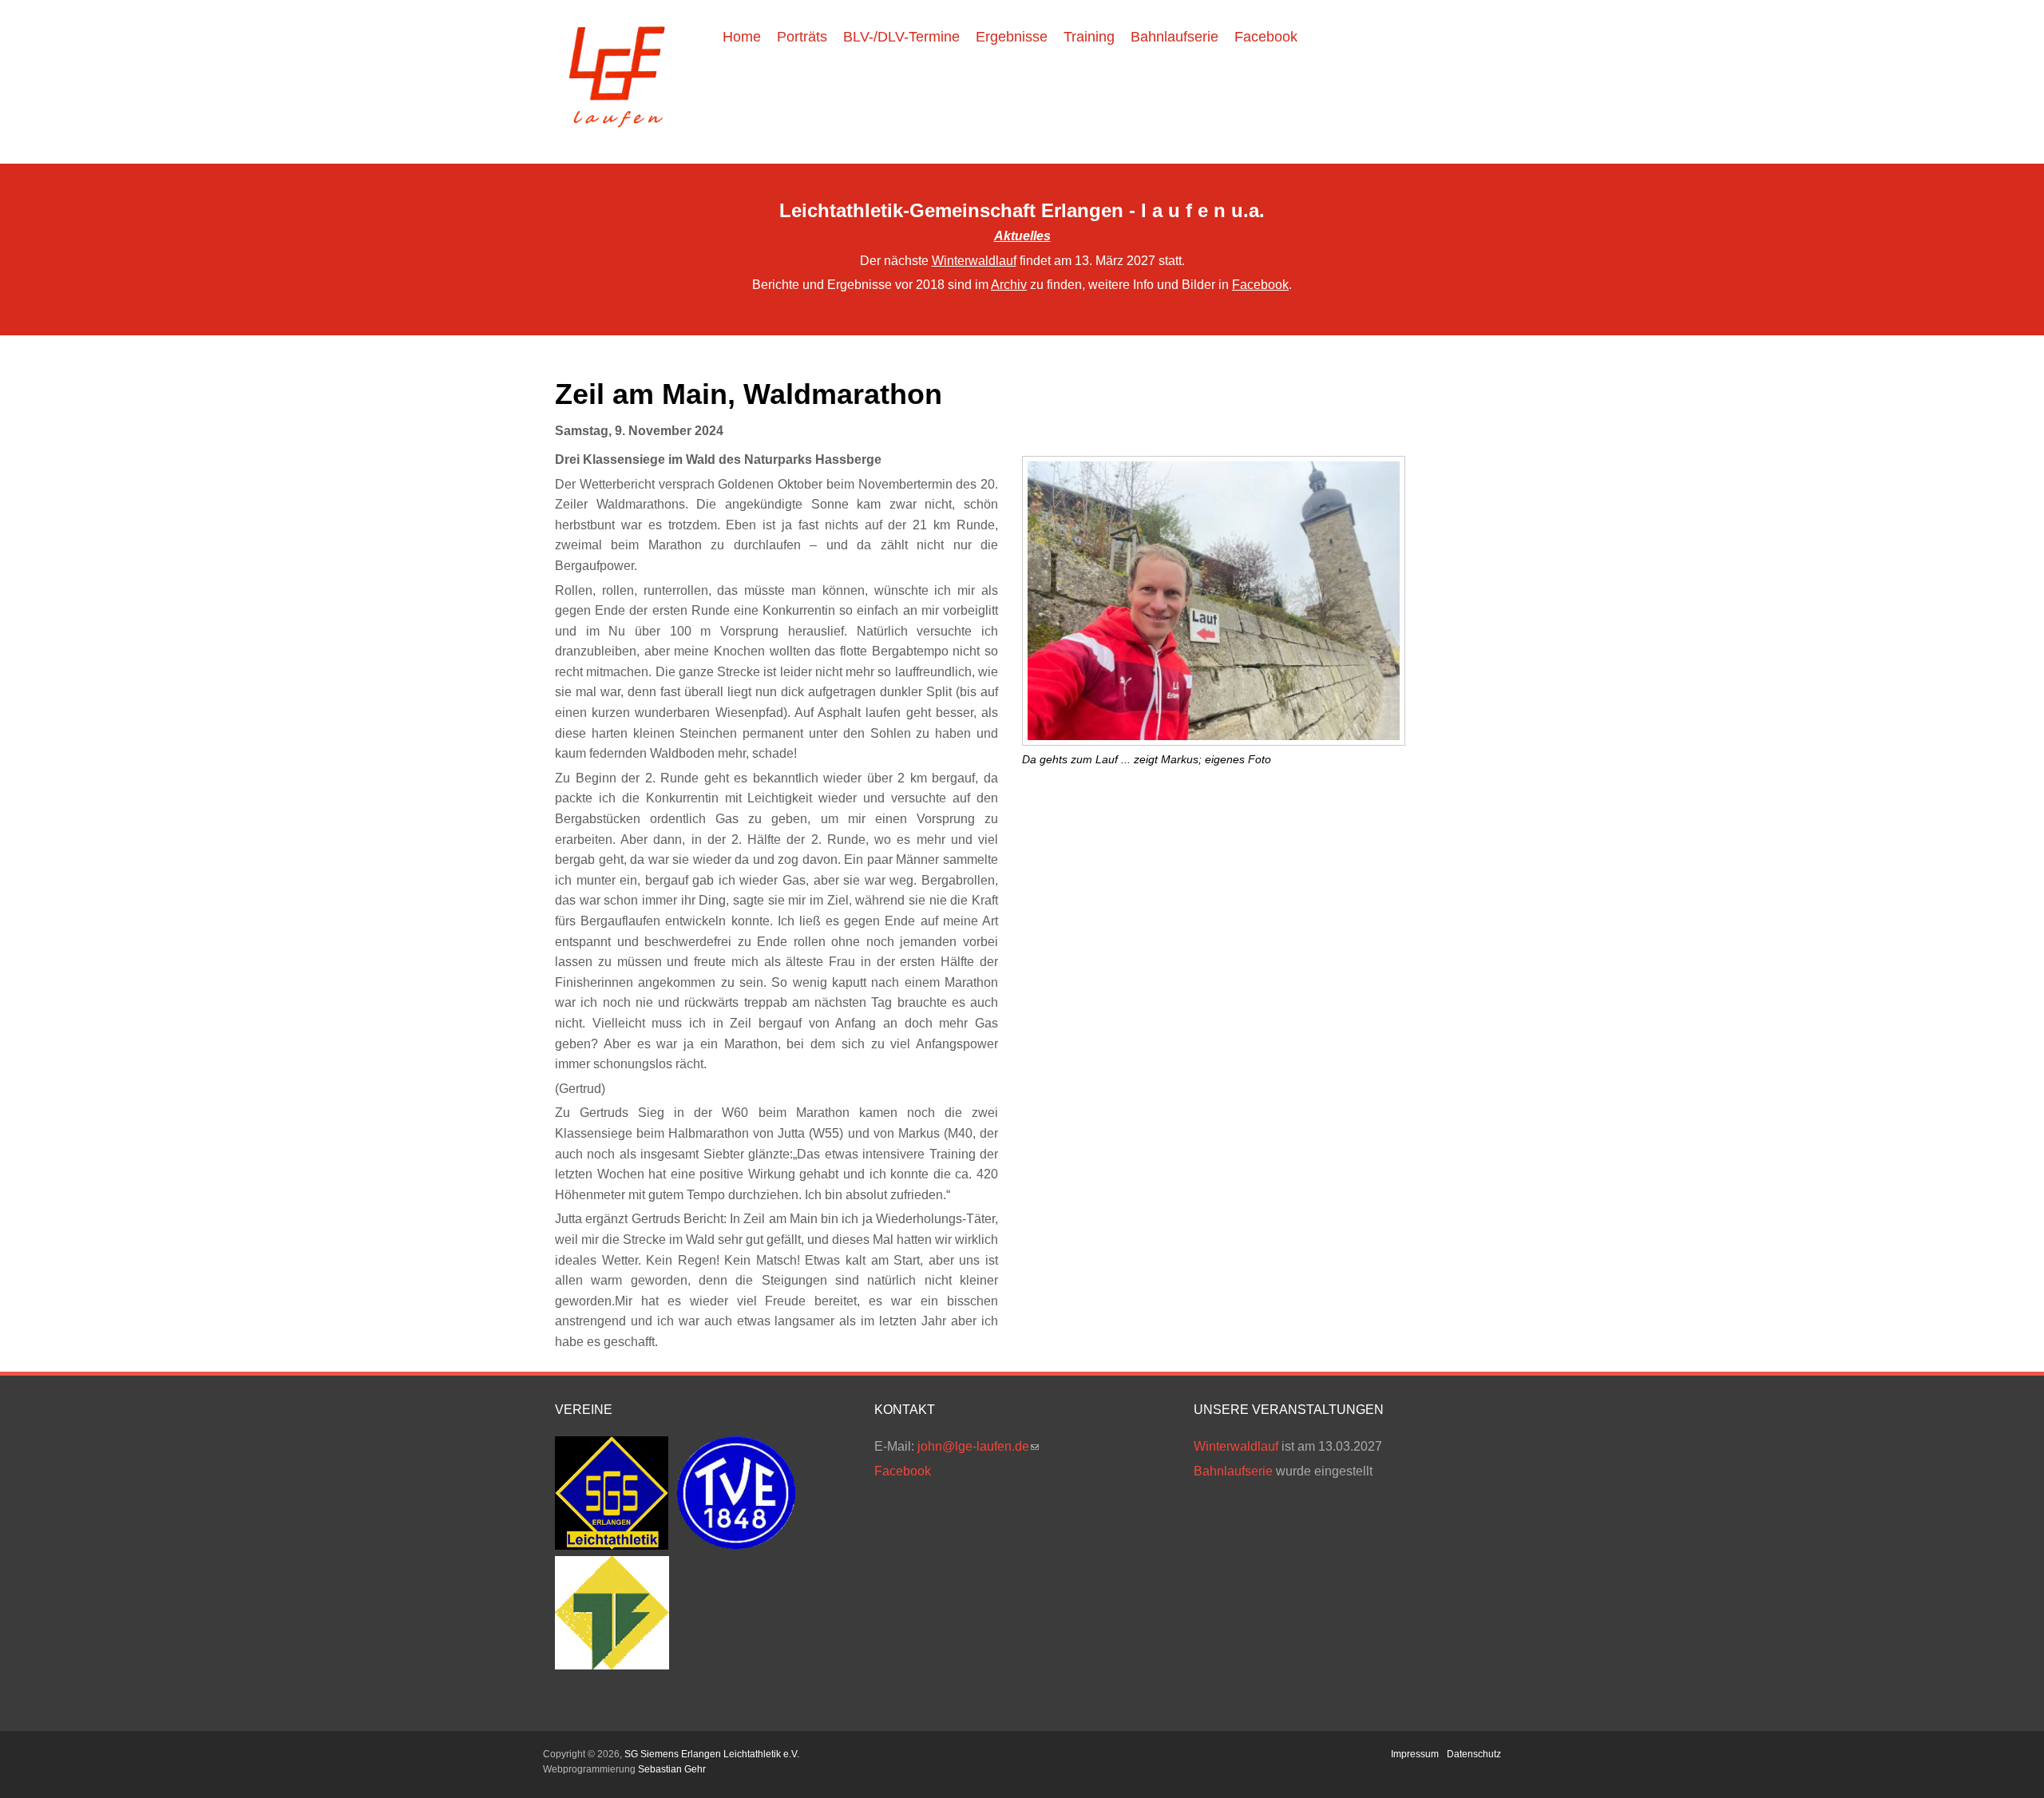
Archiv (1009, 285)
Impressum (1415, 1754)
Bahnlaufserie (1175, 37)
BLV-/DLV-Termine (901, 37)
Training (1089, 37)
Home (742, 37)
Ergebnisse (1012, 37)
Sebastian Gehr (672, 1769)
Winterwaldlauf (974, 261)
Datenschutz (1474, 1754)
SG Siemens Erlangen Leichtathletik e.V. (712, 1754)
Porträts (802, 37)
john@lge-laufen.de (978, 1446)
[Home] (617, 137)
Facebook (1266, 37)
